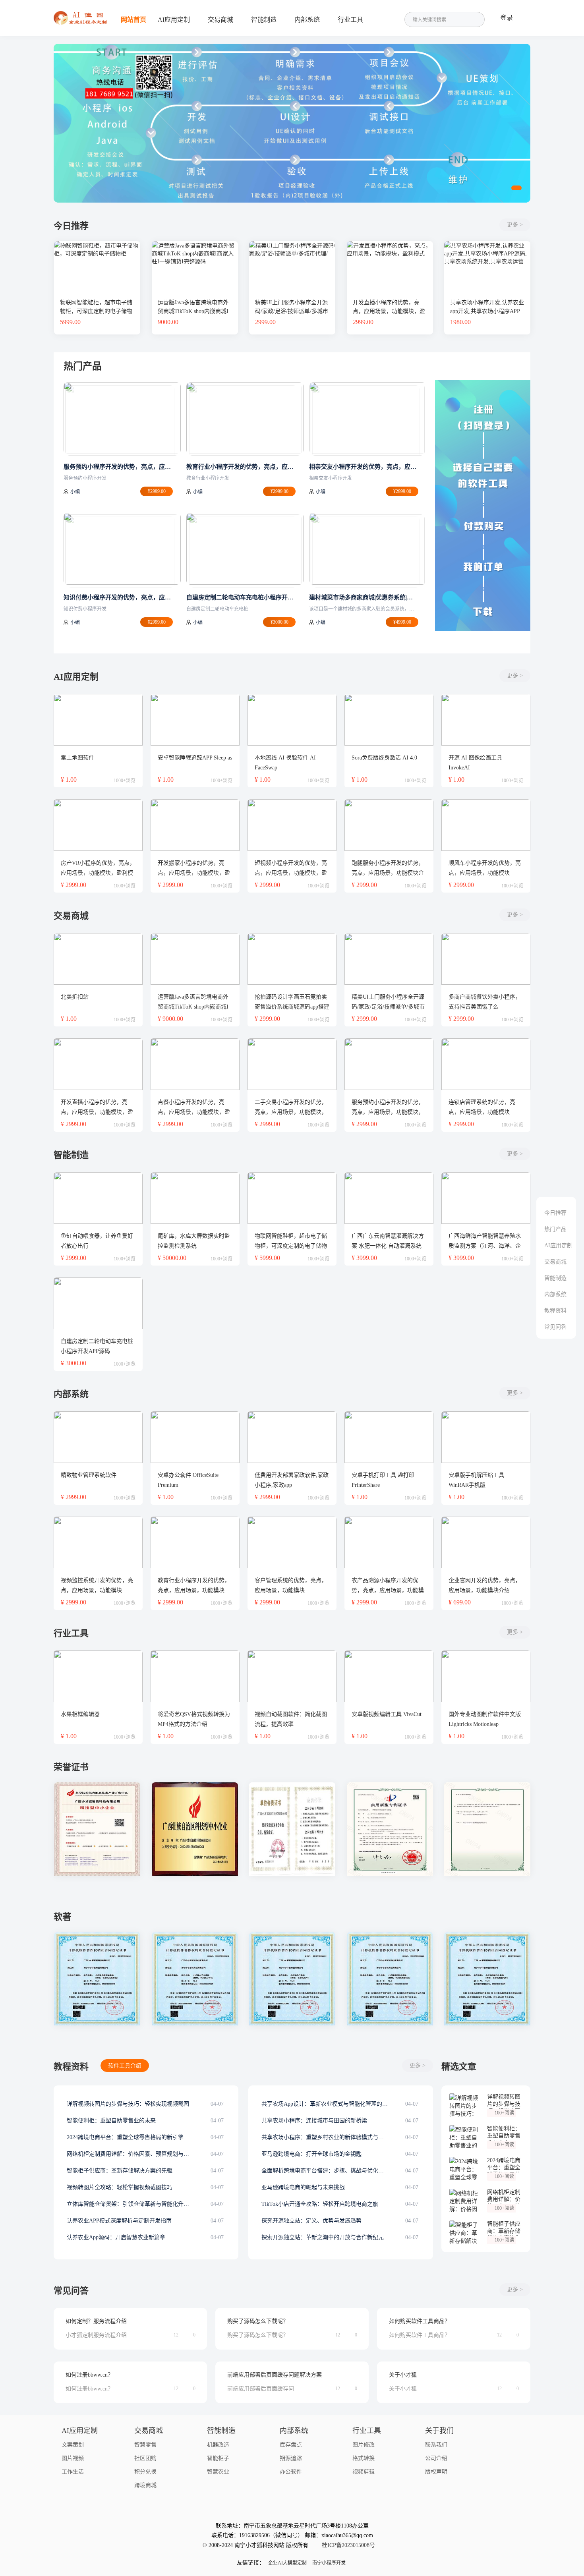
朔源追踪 (291, 2458)
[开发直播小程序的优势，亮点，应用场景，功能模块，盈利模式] (390, 244)
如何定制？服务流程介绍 (96, 2321)
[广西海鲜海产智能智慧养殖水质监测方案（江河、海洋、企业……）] (486, 1198)
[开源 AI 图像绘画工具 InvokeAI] (486, 720)
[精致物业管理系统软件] (98, 1437)
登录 (507, 18)
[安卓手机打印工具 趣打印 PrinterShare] (389, 1437)
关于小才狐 (403, 2375)
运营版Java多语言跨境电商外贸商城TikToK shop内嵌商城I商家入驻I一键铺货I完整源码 (193, 311)
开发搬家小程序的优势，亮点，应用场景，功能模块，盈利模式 (194, 873)
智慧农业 (218, 2472)
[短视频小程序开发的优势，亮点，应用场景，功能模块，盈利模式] (292, 825)
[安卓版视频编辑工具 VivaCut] (389, 1676)
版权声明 (436, 2472)
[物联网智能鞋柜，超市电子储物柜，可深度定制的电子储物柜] (97, 244)
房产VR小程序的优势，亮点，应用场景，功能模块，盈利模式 (98, 873)
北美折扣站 (75, 997)
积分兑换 (145, 2472)
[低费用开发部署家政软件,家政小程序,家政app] (292, 1437)
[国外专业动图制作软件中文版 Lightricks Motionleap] (486, 1676)
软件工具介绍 (125, 2066)
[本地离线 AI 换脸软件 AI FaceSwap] (292, 720)
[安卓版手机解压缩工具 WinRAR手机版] (486, 1437)
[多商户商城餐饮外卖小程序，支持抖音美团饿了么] (486, 959)
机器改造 (218, 2445)
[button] (516, 188)
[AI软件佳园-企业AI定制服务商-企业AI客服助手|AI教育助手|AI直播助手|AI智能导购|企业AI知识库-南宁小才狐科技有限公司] (81, 23)
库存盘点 (291, 2445)
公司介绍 (436, 2458)
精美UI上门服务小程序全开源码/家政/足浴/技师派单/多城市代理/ (292, 311)
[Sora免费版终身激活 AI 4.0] (389, 720)
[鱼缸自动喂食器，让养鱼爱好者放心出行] (98, 1198)
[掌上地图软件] (98, 720)
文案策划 (73, 2445)
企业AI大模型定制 (287, 2563)
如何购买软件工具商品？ (420, 2321)
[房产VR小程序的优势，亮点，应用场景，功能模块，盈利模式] (98, 825)
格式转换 (364, 2458)
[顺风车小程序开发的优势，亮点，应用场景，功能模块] (486, 825)
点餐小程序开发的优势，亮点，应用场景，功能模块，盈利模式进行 (194, 1112)
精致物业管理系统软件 (89, 1475)
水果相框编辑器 (80, 1714)
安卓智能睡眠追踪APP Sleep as (195, 758)
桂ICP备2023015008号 (348, 2545)
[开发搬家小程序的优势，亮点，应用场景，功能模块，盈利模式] (195, 825)
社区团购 (145, 2458)
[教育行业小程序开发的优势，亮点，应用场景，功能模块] (195, 1542)
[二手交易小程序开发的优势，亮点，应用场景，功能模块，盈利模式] (292, 1064)
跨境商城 (145, 2485)
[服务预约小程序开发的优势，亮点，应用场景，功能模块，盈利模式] (389, 1064)
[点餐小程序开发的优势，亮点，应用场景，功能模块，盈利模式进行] (195, 1064)
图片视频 (73, 2458)
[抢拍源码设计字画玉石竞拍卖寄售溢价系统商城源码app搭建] (292, 959)
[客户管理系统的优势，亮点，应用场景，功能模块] (292, 1542)
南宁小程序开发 (329, 2563)
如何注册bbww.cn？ (89, 2375)
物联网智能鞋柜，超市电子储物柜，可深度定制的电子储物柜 (96, 311)
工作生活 (73, 2472)
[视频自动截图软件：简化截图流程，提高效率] (292, 1676)
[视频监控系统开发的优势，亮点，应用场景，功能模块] (98, 1542)
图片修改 (364, 2445)
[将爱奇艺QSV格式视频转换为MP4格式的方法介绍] (195, 1676)
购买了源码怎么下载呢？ (258, 2321)
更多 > (515, 225)
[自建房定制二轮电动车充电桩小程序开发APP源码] (98, 1303)
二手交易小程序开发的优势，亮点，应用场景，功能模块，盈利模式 (291, 1112)
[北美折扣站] (98, 959)
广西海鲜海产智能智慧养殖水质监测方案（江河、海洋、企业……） (485, 1246)
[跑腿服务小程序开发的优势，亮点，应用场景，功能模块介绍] (389, 825)
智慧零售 (145, 2445)
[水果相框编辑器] (98, 1676)
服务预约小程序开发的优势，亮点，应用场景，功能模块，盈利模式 (388, 1112)
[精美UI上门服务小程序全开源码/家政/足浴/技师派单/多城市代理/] (292, 244)
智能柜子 (218, 2458)
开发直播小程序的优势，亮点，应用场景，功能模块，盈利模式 (389, 311)
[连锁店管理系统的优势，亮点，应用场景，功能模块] (486, 1064)
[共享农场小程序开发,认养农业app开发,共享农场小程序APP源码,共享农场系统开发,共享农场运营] (487, 244)
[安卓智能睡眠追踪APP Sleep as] (195, 720)
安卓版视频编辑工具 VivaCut (387, 1714)
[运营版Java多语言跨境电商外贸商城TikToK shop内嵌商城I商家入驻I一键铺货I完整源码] (195, 244)
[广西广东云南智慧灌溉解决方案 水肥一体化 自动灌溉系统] (389, 1198)
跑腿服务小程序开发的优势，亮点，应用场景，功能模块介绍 (388, 873)
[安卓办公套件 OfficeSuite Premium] (195, 1437)
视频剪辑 (364, 2472)
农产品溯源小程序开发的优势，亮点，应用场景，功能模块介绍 (388, 1590)
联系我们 (436, 2445)
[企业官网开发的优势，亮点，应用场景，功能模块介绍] (486, 1542)
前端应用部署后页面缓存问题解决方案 (275, 2375)
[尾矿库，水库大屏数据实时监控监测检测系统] (195, 1198)
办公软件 (291, 2472)
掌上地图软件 (77, 758)
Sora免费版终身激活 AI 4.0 (384, 758)
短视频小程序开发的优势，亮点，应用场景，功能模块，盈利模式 (291, 873)
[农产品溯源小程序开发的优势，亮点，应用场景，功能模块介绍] (389, 1542)
